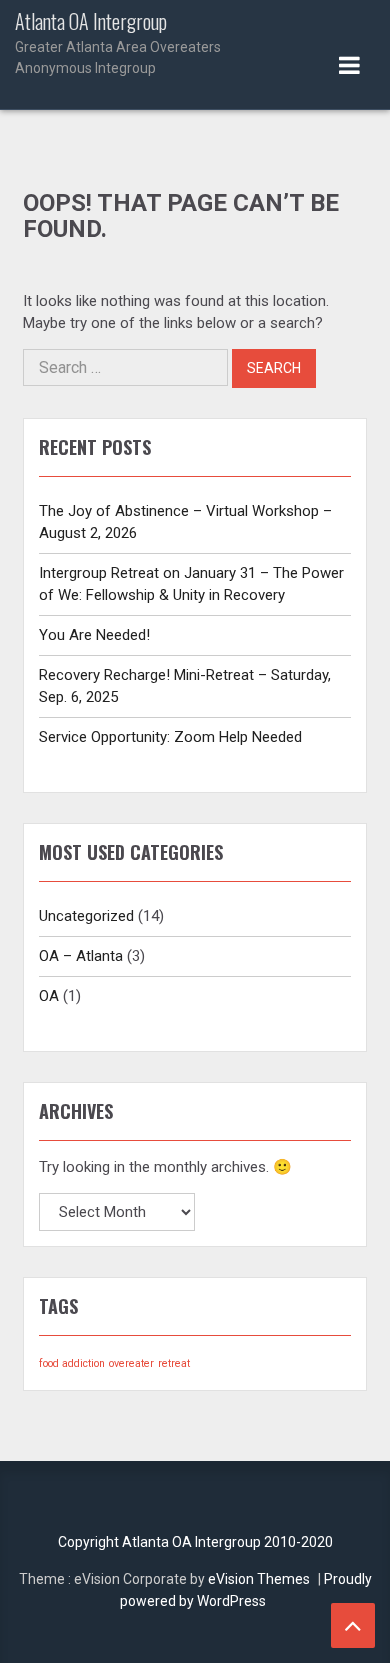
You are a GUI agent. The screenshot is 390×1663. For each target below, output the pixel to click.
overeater (131, 1363)
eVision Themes (259, 1579)
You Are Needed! (94, 635)
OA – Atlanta (81, 956)
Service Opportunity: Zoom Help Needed (170, 737)
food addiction (72, 1363)
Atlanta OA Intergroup (118, 43)
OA (49, 996)
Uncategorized (86, 916)
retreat (174, 1363)
